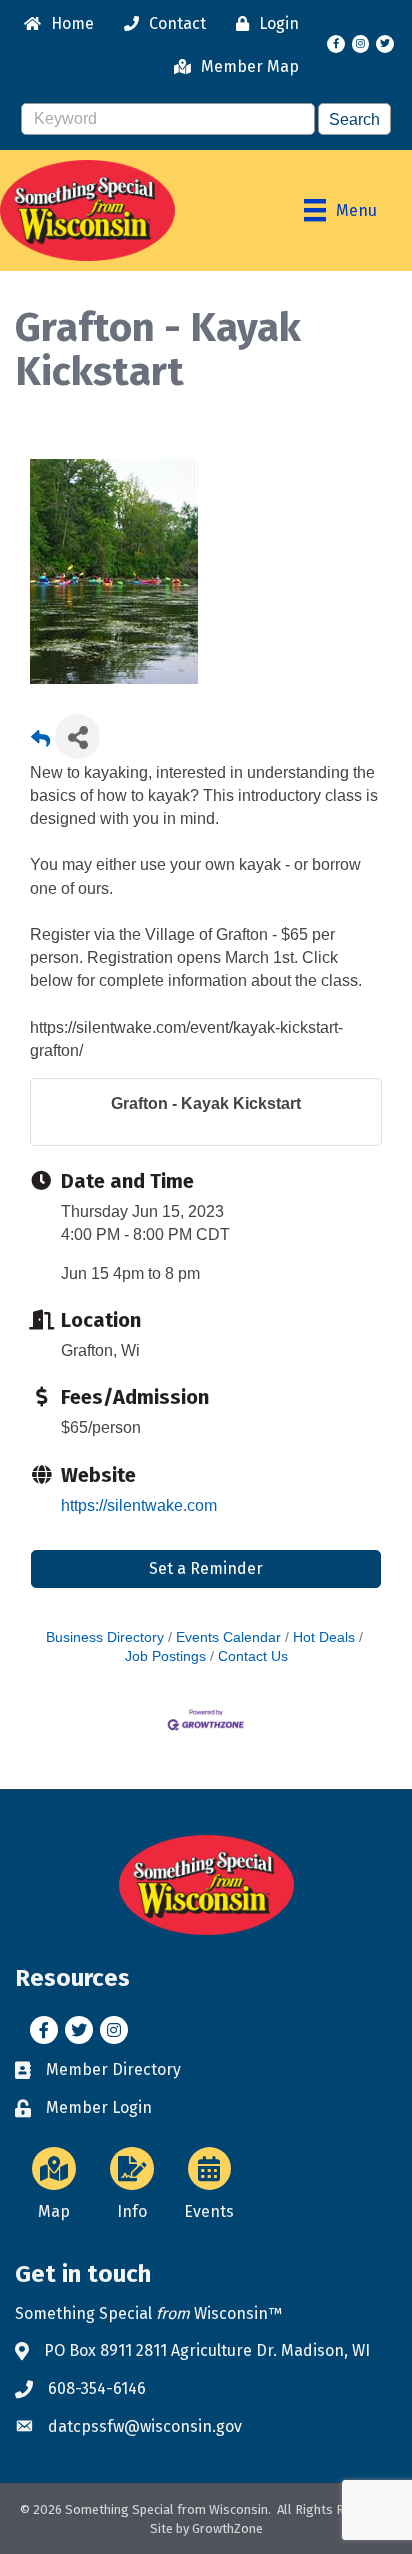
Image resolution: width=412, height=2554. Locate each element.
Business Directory (105, 1637)
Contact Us (253, 1656)
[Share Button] (77, 736)
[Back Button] (40, 742)
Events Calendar (228, 1637)
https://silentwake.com (139, 1505)
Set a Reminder (206, 1568)
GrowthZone (227, 2528)
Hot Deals (324, 1637)
